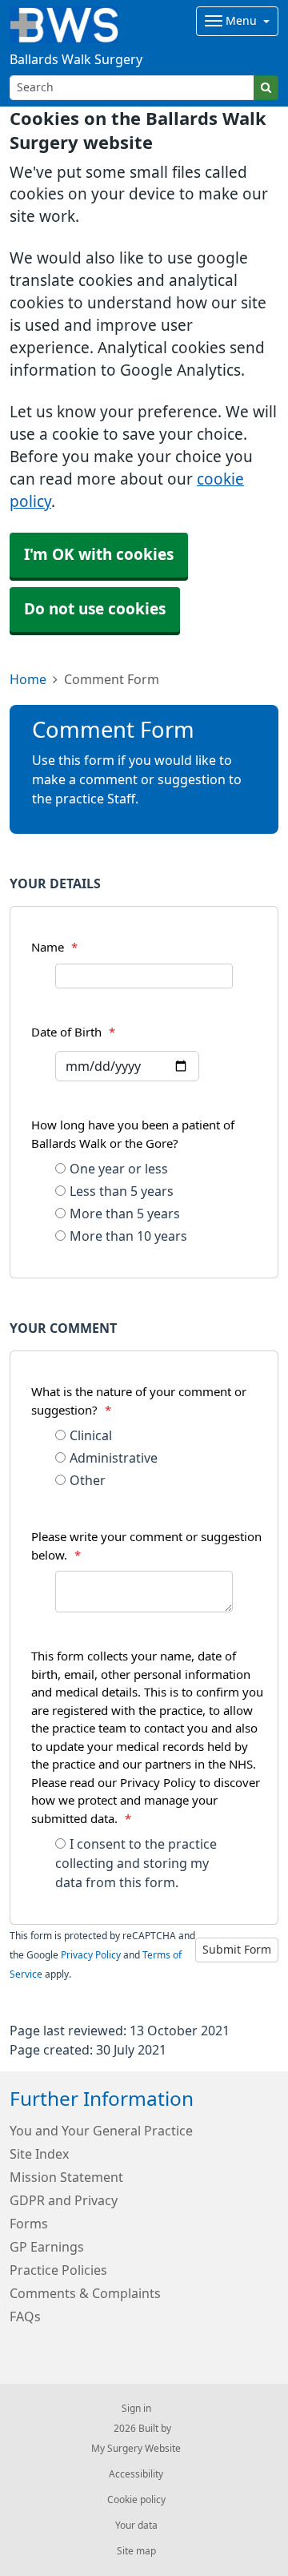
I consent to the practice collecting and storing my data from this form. (136, 1863)
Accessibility (136, 2474)
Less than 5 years (122, 1191)
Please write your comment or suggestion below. (146, 1546)
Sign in (136, 2409)
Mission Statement (66, 2177)
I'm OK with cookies (99, 555)
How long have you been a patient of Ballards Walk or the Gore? (133, 1134)
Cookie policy (136, 2500)
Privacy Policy (91, 1955)
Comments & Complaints (85, 2293)
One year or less (119, 1169)
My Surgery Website (136, 2449)
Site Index (39, 2154)
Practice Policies (58, 2270)
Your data (136, 2526)
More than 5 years (125, 1214)
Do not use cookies (95, 609)
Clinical (91, 1435)
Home (28, 679)
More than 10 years (128, 1236)
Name (54, 947)
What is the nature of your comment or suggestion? (139, 1401)
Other (88, 1480)
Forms (29, 2224)
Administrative (114, 1458)
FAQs (25, 2316)
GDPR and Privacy (64, 2200)
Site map (136, 2551)
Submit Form (237, 1950)
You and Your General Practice (101, 2131)
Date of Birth (73, 1032)
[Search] (266, 88)
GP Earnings (47, 2247)
